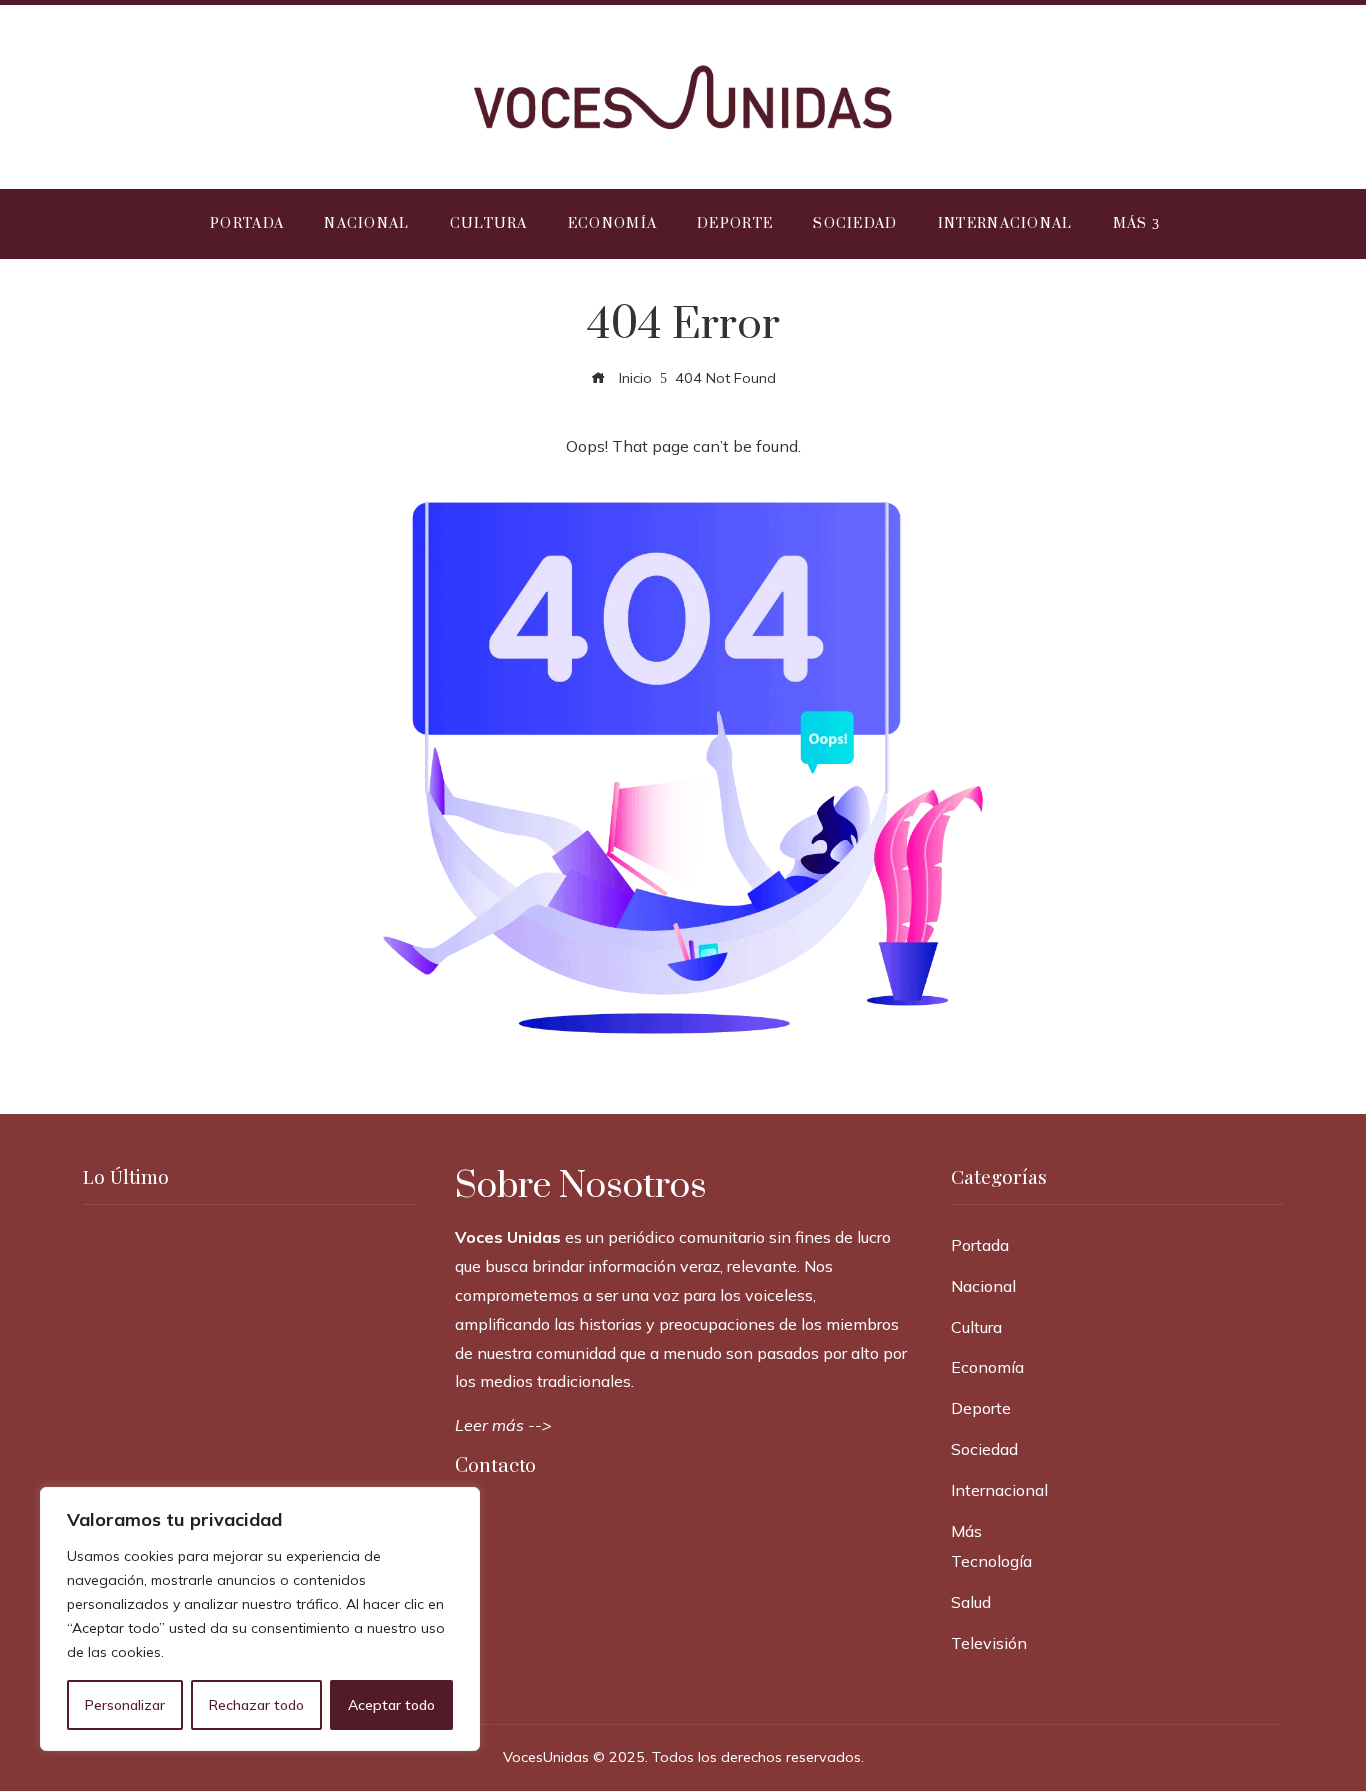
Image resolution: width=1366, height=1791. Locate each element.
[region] (260, 1619)
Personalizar (125, 1705)
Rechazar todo (256, 1705)
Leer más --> (503, 1425)
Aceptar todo (391, 1705)
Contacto (495, 1466)
